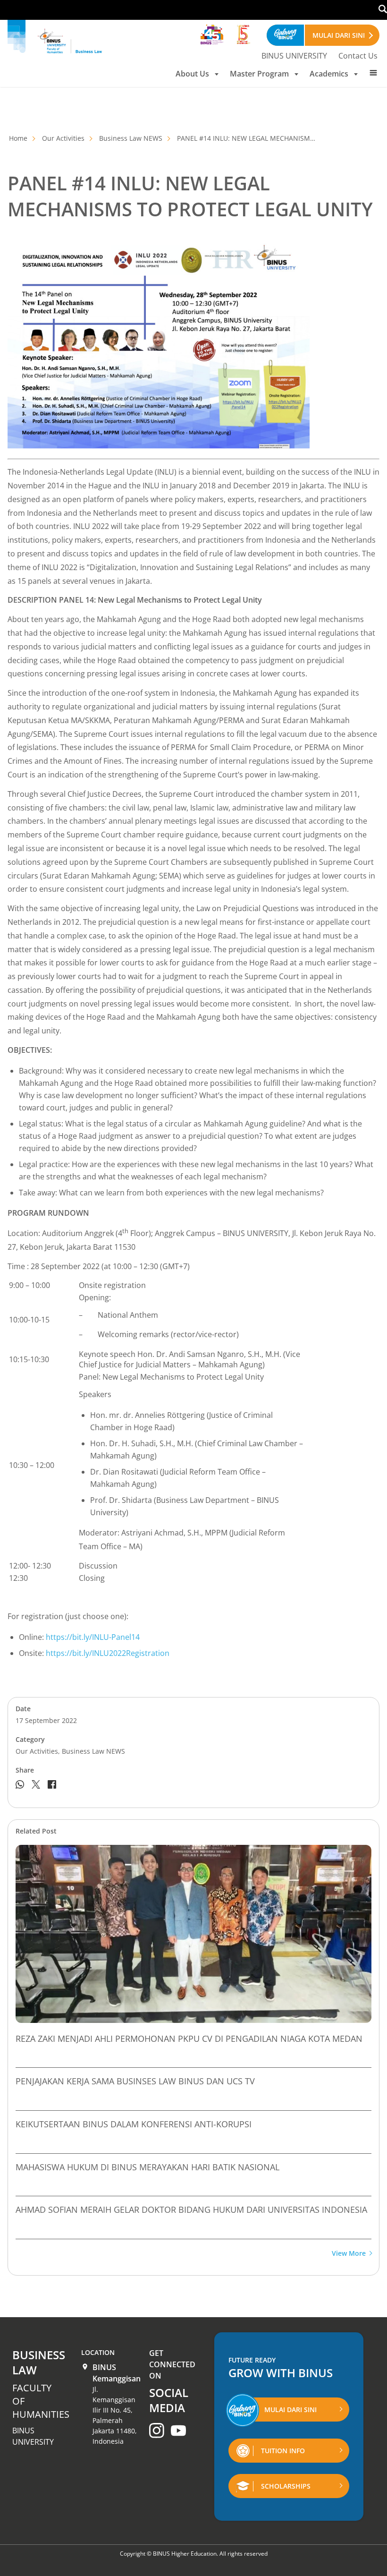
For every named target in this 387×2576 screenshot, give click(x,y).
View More (349, 2254)
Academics (329, 74)
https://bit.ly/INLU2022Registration (108, 1653)
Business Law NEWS (131, 138)
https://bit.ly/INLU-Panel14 (93, 1637)
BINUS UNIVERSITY (294, 56)
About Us (192, 74)
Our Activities (63, 138)
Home (18, 138)
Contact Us (358, 56)
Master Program (259, 74)
